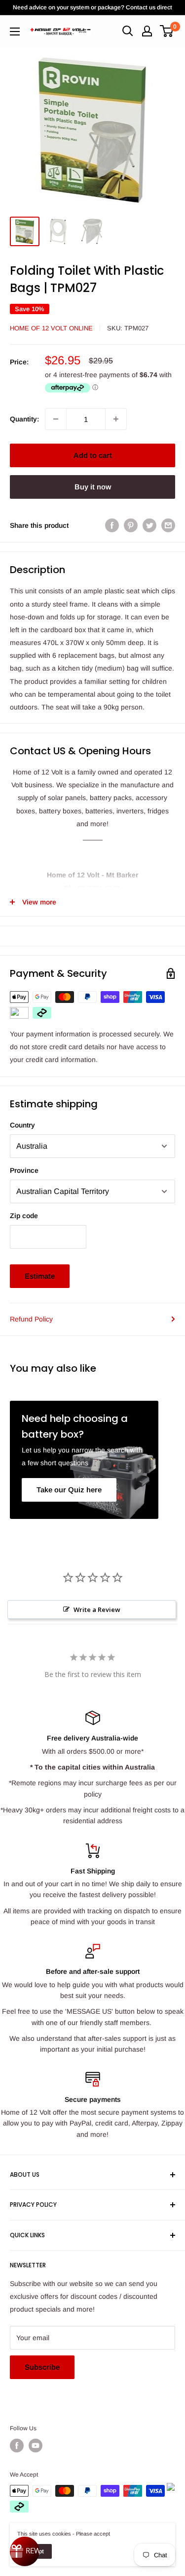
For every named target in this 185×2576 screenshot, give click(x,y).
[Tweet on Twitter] (149, 525)
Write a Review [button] (97, 1610)
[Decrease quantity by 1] (56, 419)
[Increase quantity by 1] (116, 419)
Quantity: (24, 419)
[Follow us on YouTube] (36, 2446)
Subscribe (42, 2367)
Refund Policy (31, 1319)
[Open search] (128, 31)
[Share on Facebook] (112, 525)
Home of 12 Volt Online (51, 328)
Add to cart (93, 455)
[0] (167, 31)
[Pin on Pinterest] (131, 525)
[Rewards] (25, 2551)
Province (24, 1170)
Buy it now (93, 487)
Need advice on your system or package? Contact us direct (92, 7)
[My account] (147, 31)
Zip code (24, 1216)
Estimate (40, 1276)
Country (22, 1125)
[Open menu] (15, 32)
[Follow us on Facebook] (17, 2446)
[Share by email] (168, 525)
